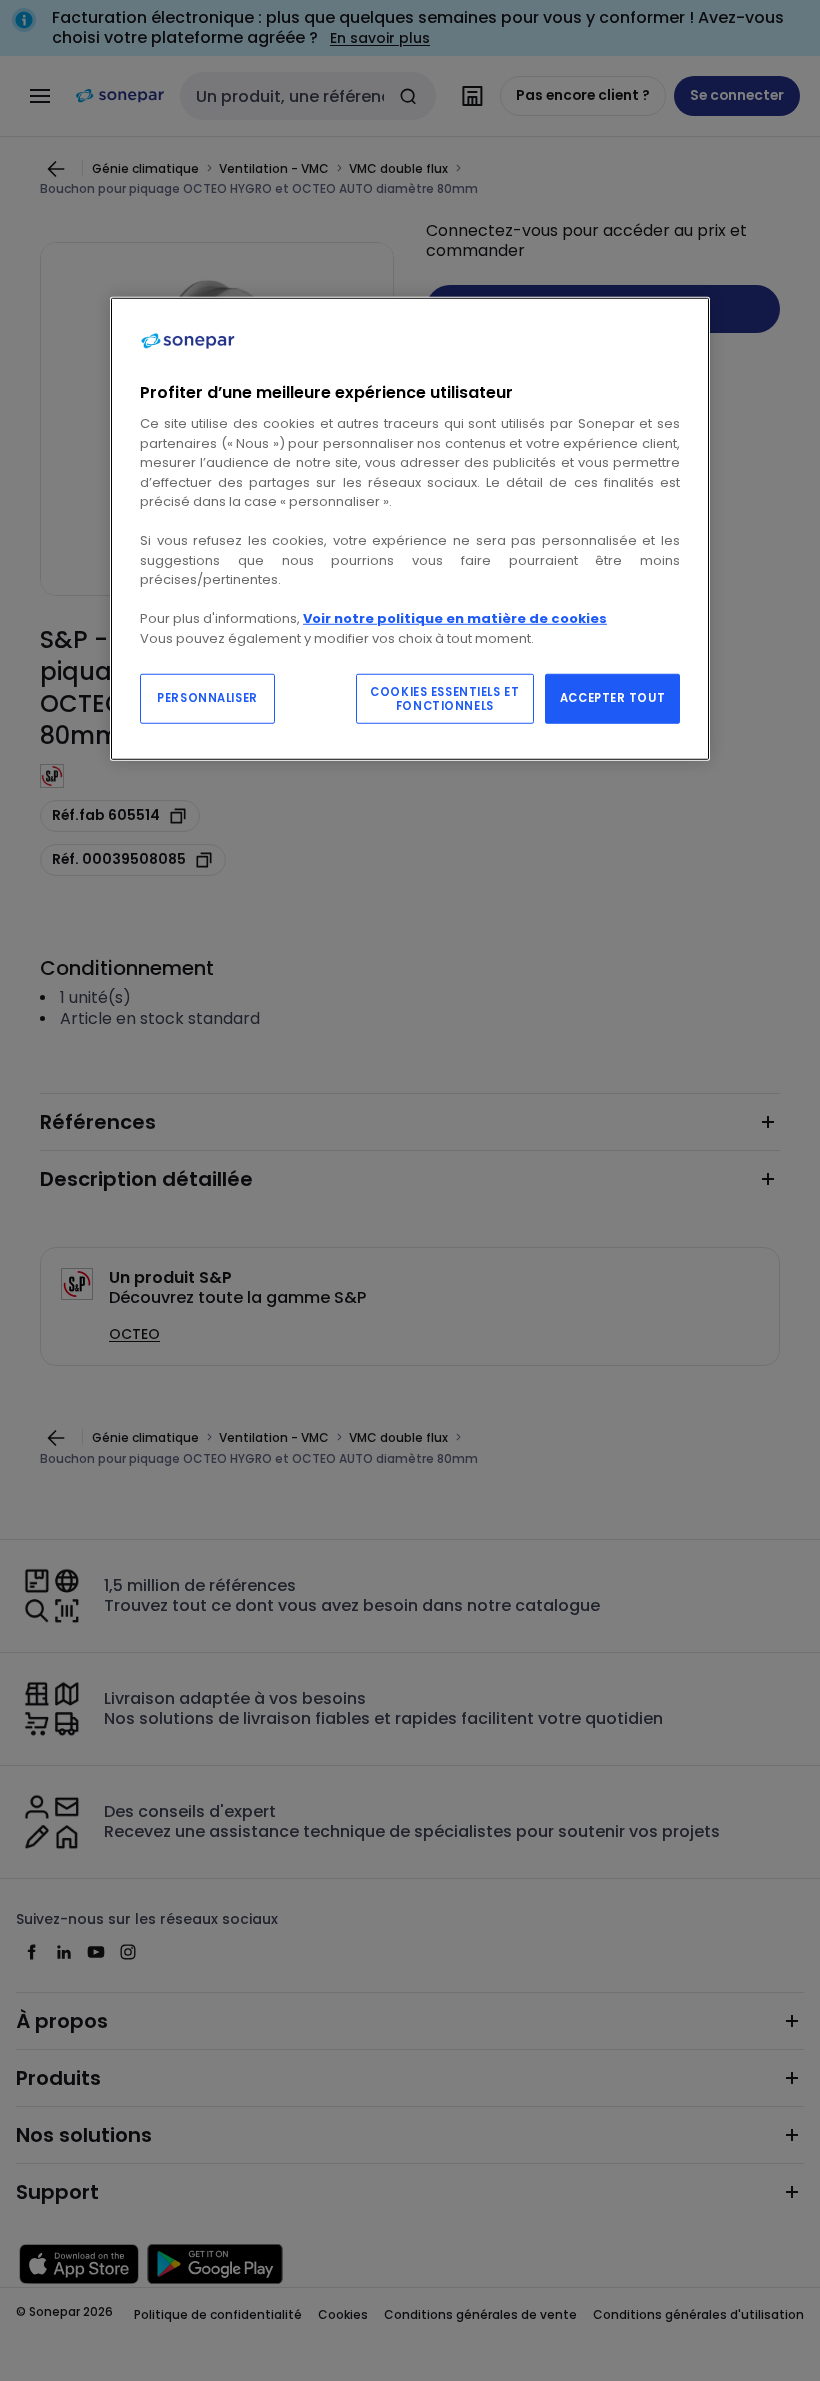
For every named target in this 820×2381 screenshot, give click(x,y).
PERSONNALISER (207, 697)
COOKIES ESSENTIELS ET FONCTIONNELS (444, 698)
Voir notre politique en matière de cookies (455, 618)
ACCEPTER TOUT (612, 697)
